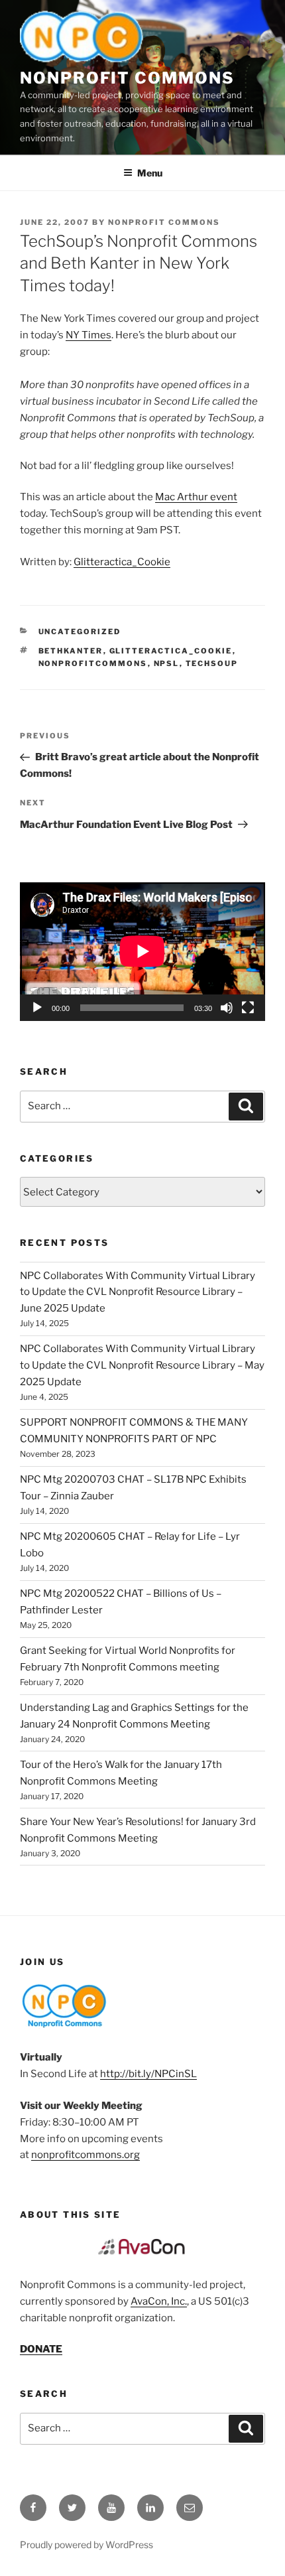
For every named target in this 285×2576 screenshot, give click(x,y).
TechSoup (212, 663)
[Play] (37, 1008)
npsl (167, 663)
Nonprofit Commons (127, 78)
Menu (150, 173)
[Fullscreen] (248, 1008)
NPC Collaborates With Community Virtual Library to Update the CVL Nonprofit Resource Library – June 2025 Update (138, 1292)
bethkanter (71, 651)
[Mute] (227, 1008)
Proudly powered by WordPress (86, 2544)
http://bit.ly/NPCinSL (148, 2074)
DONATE (41, 2349)
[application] (142, 951)
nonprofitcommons (93, 663)
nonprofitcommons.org (85, 2155)
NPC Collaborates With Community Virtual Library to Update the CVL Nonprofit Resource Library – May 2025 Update (142, 1365)
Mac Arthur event (196, 497)
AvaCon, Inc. (159, 2301)
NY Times (88, 335)
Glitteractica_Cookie (122, 562)
